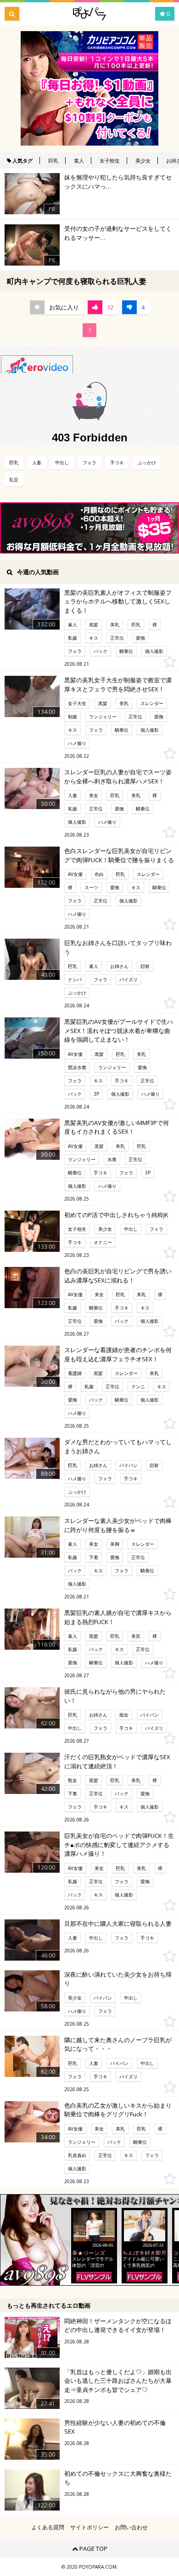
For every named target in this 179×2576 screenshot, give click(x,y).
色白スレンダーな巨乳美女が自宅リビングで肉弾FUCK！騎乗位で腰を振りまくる (119, 855)
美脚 (115, 1544)
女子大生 (77, 703)
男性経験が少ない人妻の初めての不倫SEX (115, 2427)
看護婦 (75, 1373)
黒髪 (94, 625)
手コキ (117, 462)
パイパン (129, 1465)
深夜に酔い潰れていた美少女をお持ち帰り (118, 1979)
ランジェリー (103, 717)
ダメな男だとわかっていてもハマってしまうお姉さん (118, 1446)
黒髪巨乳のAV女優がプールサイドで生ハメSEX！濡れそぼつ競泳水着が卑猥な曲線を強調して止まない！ (119, 1030)
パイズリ (129, 979)
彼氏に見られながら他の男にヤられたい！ (115, 1696)
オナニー (103, 1242)
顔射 (145, 966)
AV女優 (75, 874)
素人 (79, 160)
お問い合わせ (131, 2527)
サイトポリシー (89, 2527)
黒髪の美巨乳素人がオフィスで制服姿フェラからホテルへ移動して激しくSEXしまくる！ (118, 601)
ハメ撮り (77, 743)
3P (96, 1094)
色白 (99, 874)
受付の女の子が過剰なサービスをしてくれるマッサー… (118, 233)
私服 (73, 638)
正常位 (117, 638)
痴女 (124, 1715)
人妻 (37, 462)
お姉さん (119, 966)
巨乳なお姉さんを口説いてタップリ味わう (118, 947)
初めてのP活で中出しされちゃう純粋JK (116, 1215)
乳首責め (77, 2155)
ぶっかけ (147, 462)
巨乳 (53, 160)
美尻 (136, 1636)
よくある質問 (48, 2527)
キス (94, 638)
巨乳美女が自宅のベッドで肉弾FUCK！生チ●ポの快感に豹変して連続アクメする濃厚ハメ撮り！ (119, 1845)
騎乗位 (126, 651)
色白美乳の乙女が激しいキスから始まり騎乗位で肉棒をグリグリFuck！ (118, 2110)
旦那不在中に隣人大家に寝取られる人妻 (118, 1924)
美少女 (143, 160)
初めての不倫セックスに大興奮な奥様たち (118, 2478)
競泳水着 (77, 1067)
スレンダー (152, 703)
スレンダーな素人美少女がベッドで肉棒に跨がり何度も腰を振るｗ (118, 1525)
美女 (94, 795)
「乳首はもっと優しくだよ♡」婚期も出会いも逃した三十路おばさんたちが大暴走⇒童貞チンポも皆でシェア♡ (118, 2381)
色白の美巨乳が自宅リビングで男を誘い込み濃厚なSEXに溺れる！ (118, 1276)
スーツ (91, 887)
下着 (94, 1557)
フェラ (89, 462)
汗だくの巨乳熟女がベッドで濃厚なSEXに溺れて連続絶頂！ (117, 1761)
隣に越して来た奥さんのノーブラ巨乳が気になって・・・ (118, 2044)
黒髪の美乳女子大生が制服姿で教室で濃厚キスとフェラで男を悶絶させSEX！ (118, 685)
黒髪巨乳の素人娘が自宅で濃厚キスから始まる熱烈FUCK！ (118, 1617)
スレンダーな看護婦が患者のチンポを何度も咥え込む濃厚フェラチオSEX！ (118, 1354)
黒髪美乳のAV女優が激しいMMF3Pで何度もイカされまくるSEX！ (117, 1127)
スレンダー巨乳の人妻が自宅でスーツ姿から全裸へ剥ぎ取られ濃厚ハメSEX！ (118, 777)
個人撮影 (154, 651)
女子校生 (110, 160)
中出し (62, 462)
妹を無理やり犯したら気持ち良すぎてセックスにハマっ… (118, 182)
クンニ (138, 1386)
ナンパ (75, 979)
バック (101, 651)
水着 (112, 1159)
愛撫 (140, 638)
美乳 (115, 625)
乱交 (14, 479)
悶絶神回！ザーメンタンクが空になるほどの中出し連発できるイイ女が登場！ (118, 2326)
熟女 (73, 1780)
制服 (73, 717)
